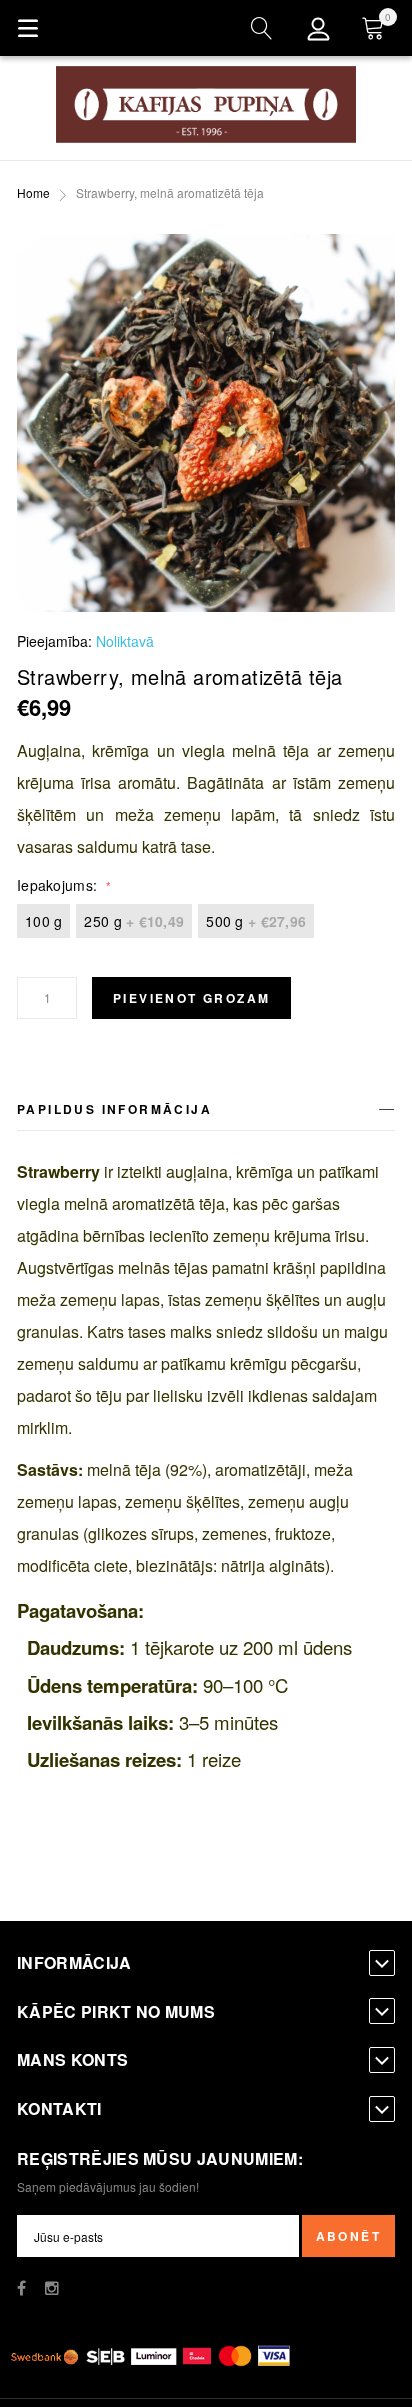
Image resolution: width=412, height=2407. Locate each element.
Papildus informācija (114, 1109)
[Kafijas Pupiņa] (206, 104)
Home (33, 192)
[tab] (206, 1112)
